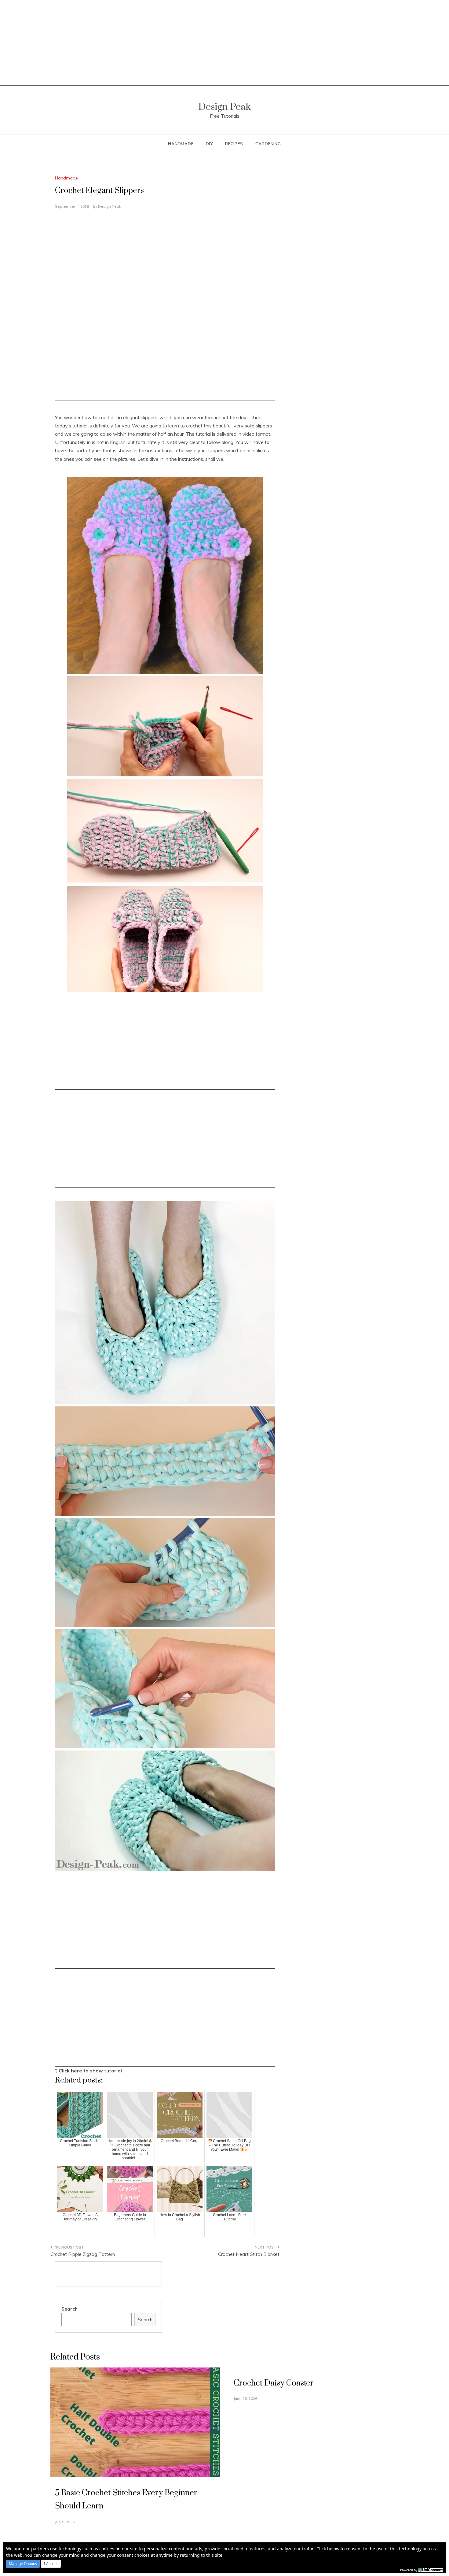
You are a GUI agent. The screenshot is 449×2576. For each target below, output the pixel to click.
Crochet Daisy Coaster (274, 2383)
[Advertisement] (224, 43)
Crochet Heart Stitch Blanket (249, 2254)
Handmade (181, 144)
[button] (23, 2564)
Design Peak (224, 107)
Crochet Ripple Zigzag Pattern (83, 2254)
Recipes (234, 144)
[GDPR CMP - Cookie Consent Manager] (431, 2569)
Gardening (268, 144)
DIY (209, 144)
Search (69, 2309)
